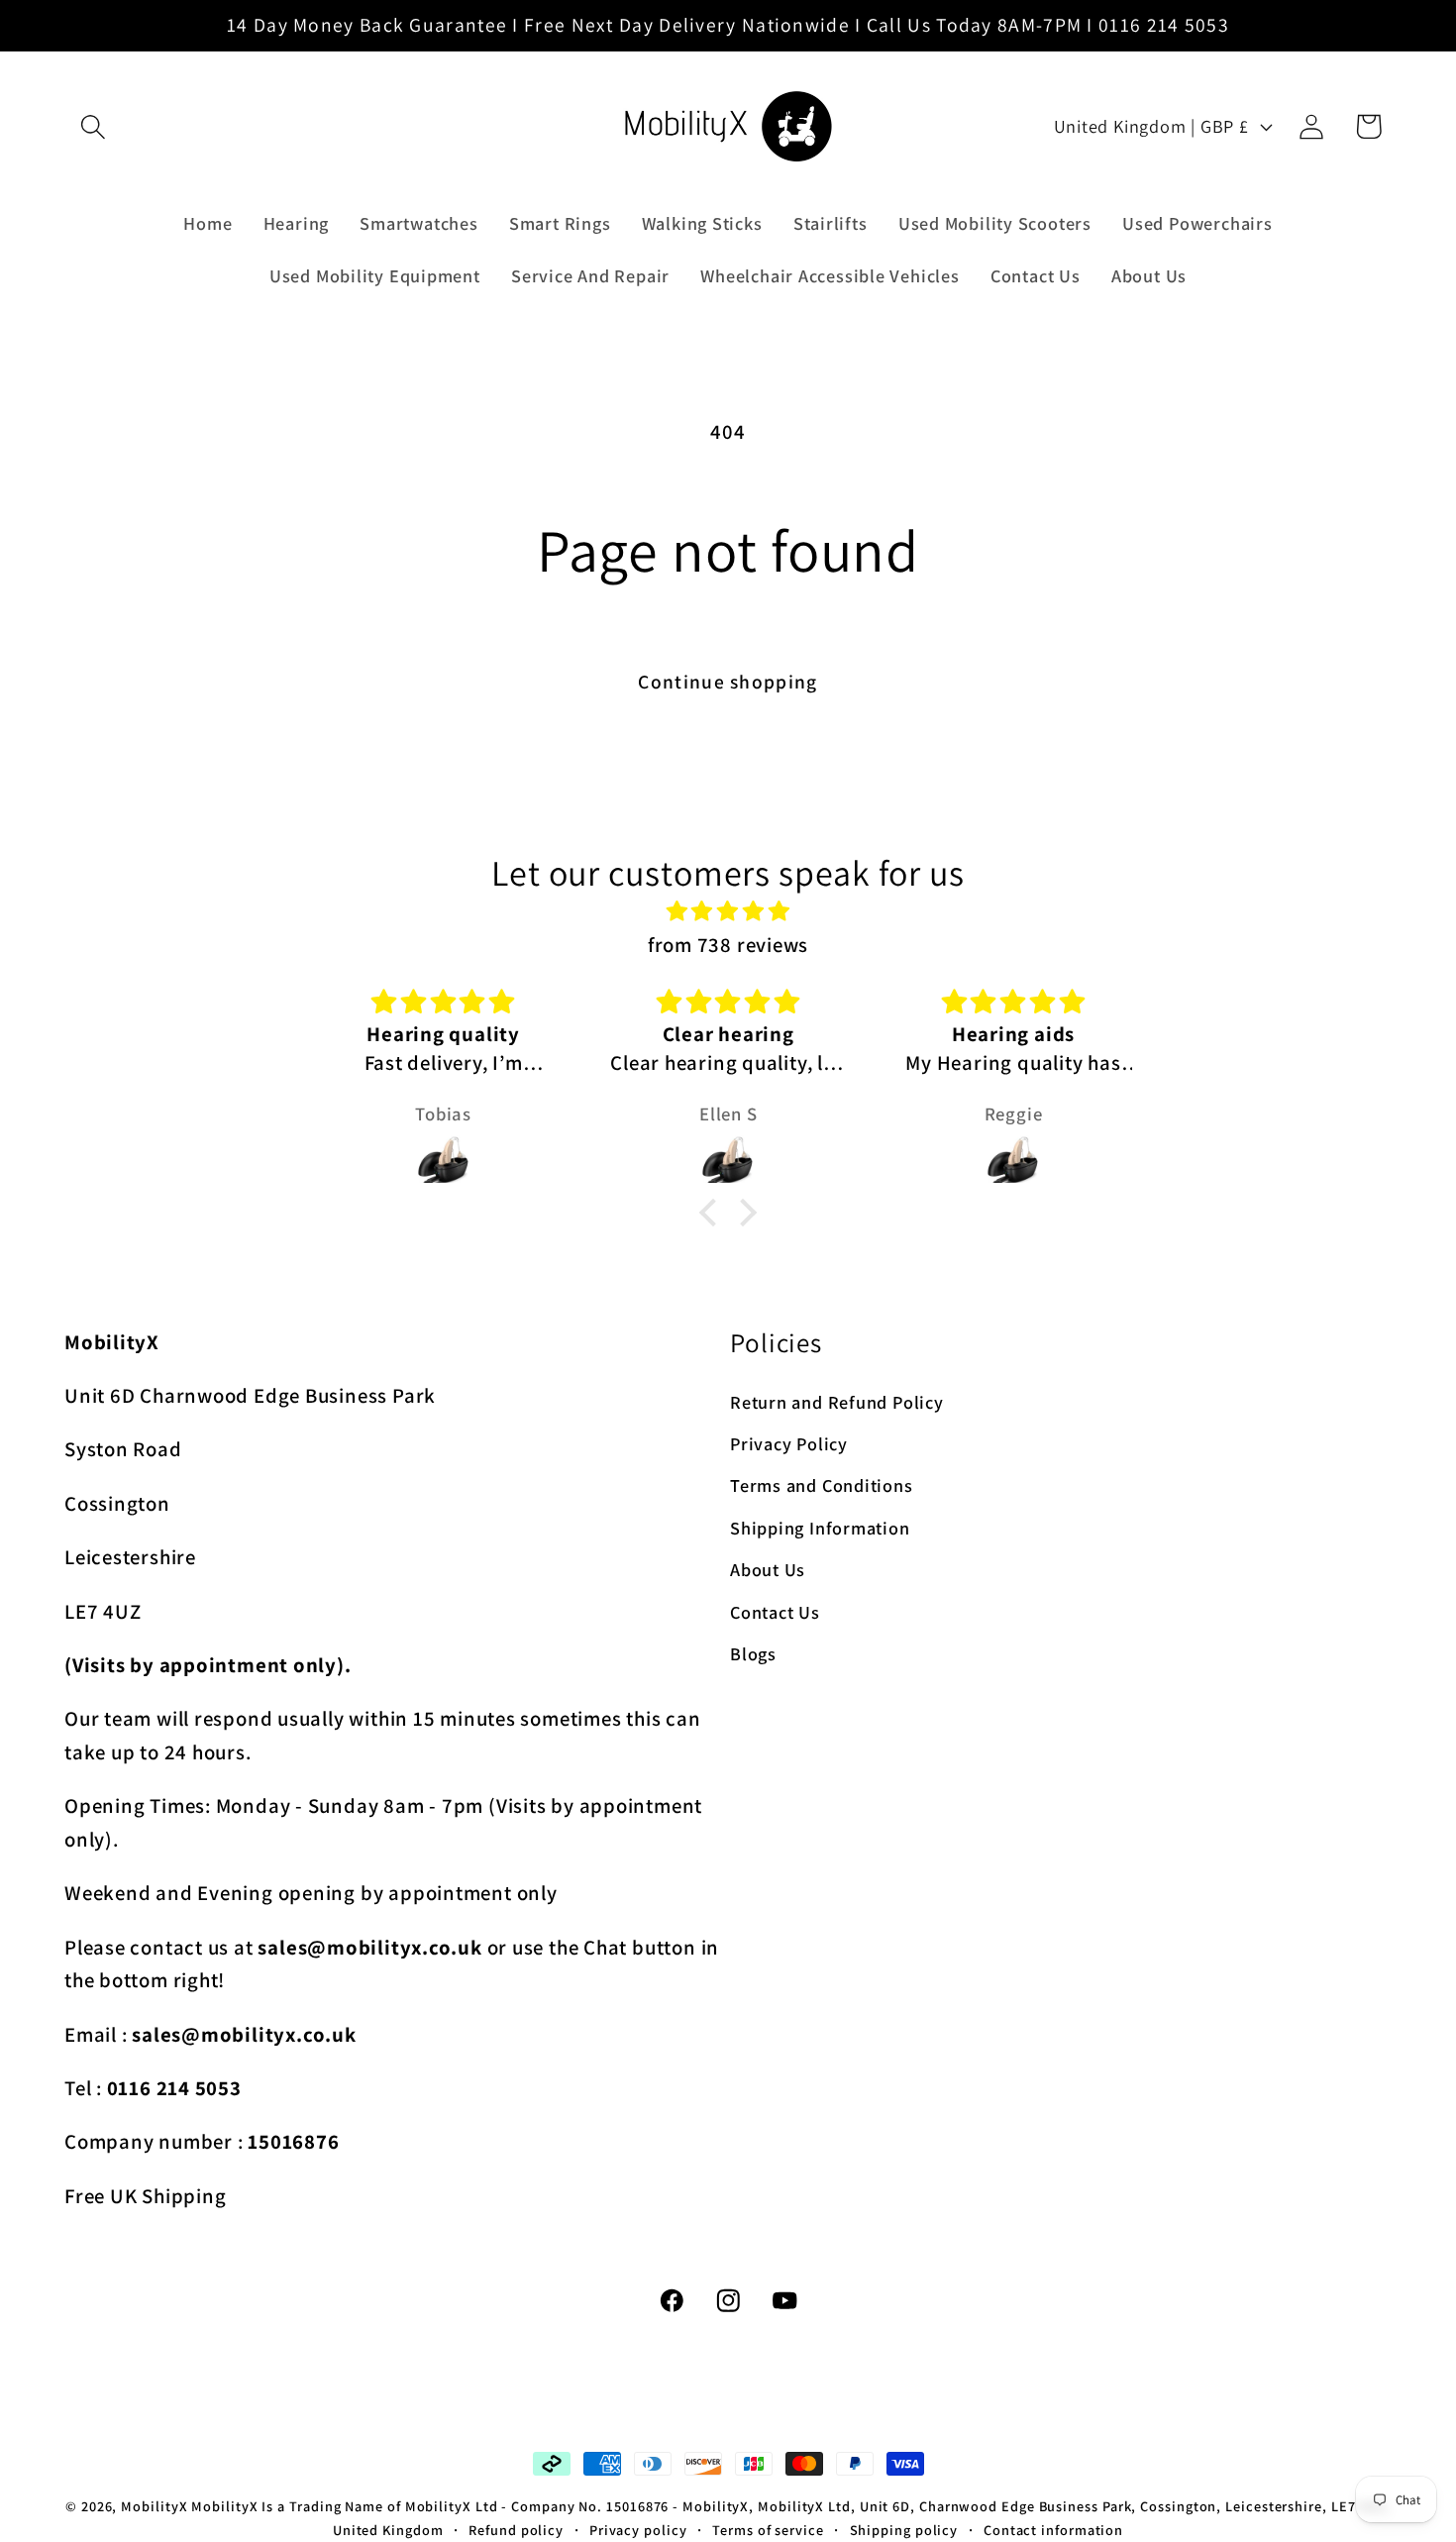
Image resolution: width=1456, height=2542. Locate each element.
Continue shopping (728, 682)
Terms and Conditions (822, 1486)
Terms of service (768, 2530)
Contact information (1053, 2530)
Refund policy (516, 2530)
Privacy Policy (789, 1444)
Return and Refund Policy (837, 1402)
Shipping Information (820, 1528)
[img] (728, 911)
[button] (93, 126)
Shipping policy (904, 2530)
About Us (768, 1570)
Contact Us (775, 1612)
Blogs (753, 1654)
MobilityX (154, 2506)
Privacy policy (638, 2530)
